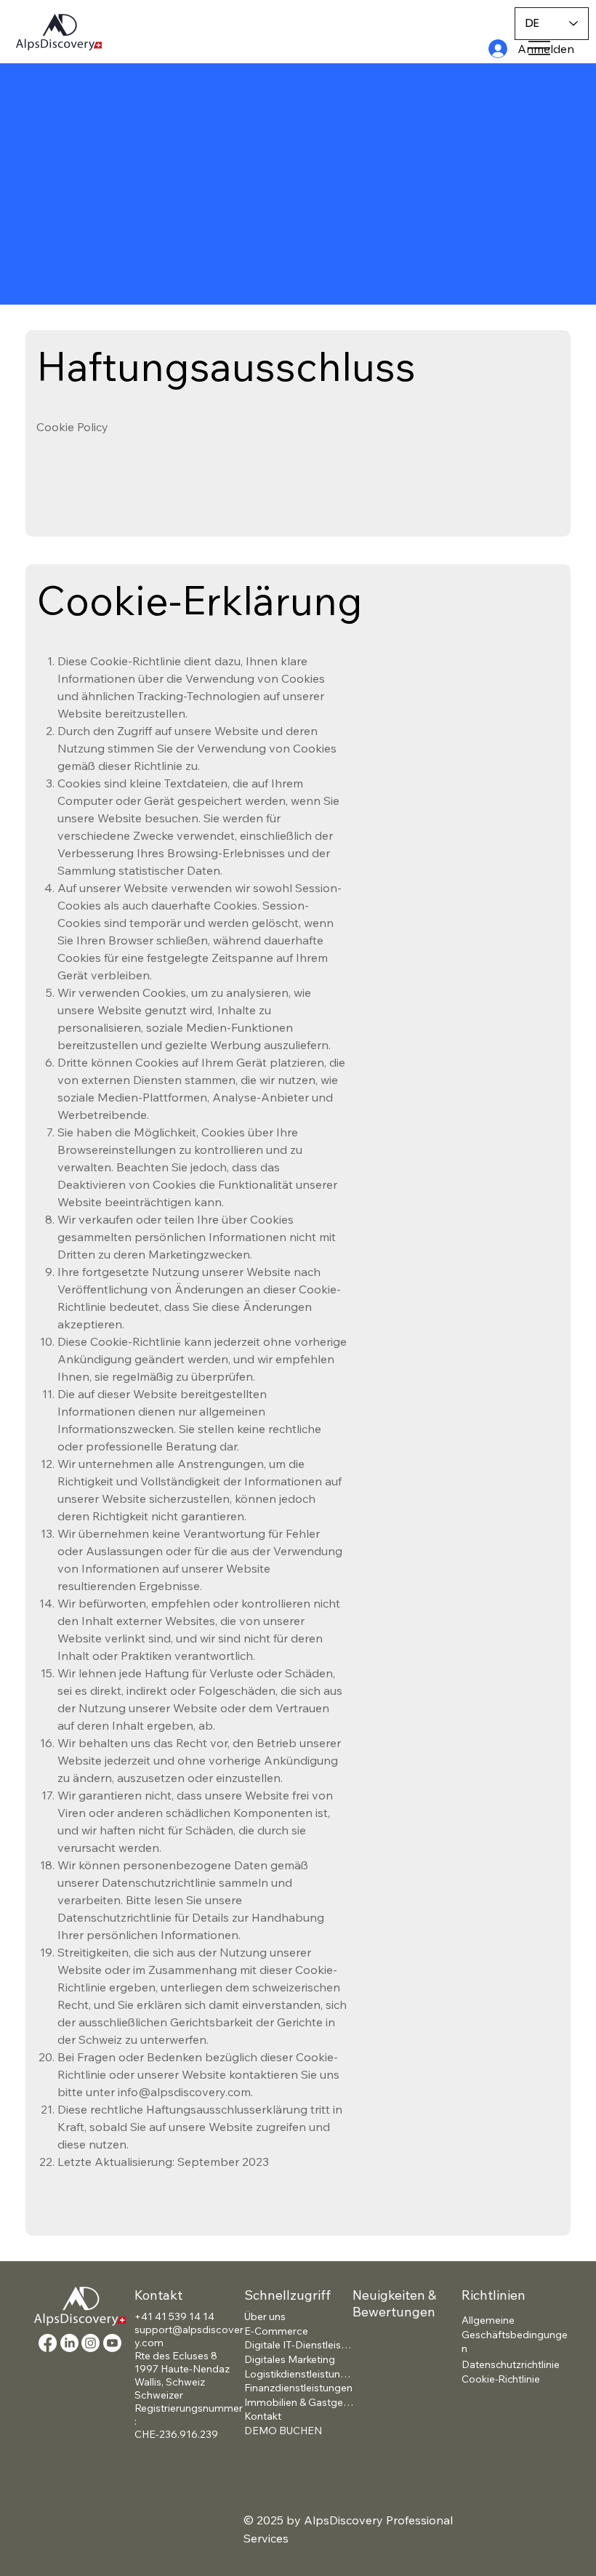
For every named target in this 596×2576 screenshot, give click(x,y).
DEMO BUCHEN (283, 2431)
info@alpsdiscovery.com (184, 2092)
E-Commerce (276, 2331)
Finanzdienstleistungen (298, 2388)
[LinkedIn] (69, 2343)
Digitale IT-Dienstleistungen (299, 2345)
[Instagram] (90, 2343)
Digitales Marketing (290, 2359)
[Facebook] (48, 2343)
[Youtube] (112, 2343)
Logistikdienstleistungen (299, 2374)
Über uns (265, 2316)
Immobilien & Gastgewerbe (299, 2402)
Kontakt (263, 2416)
